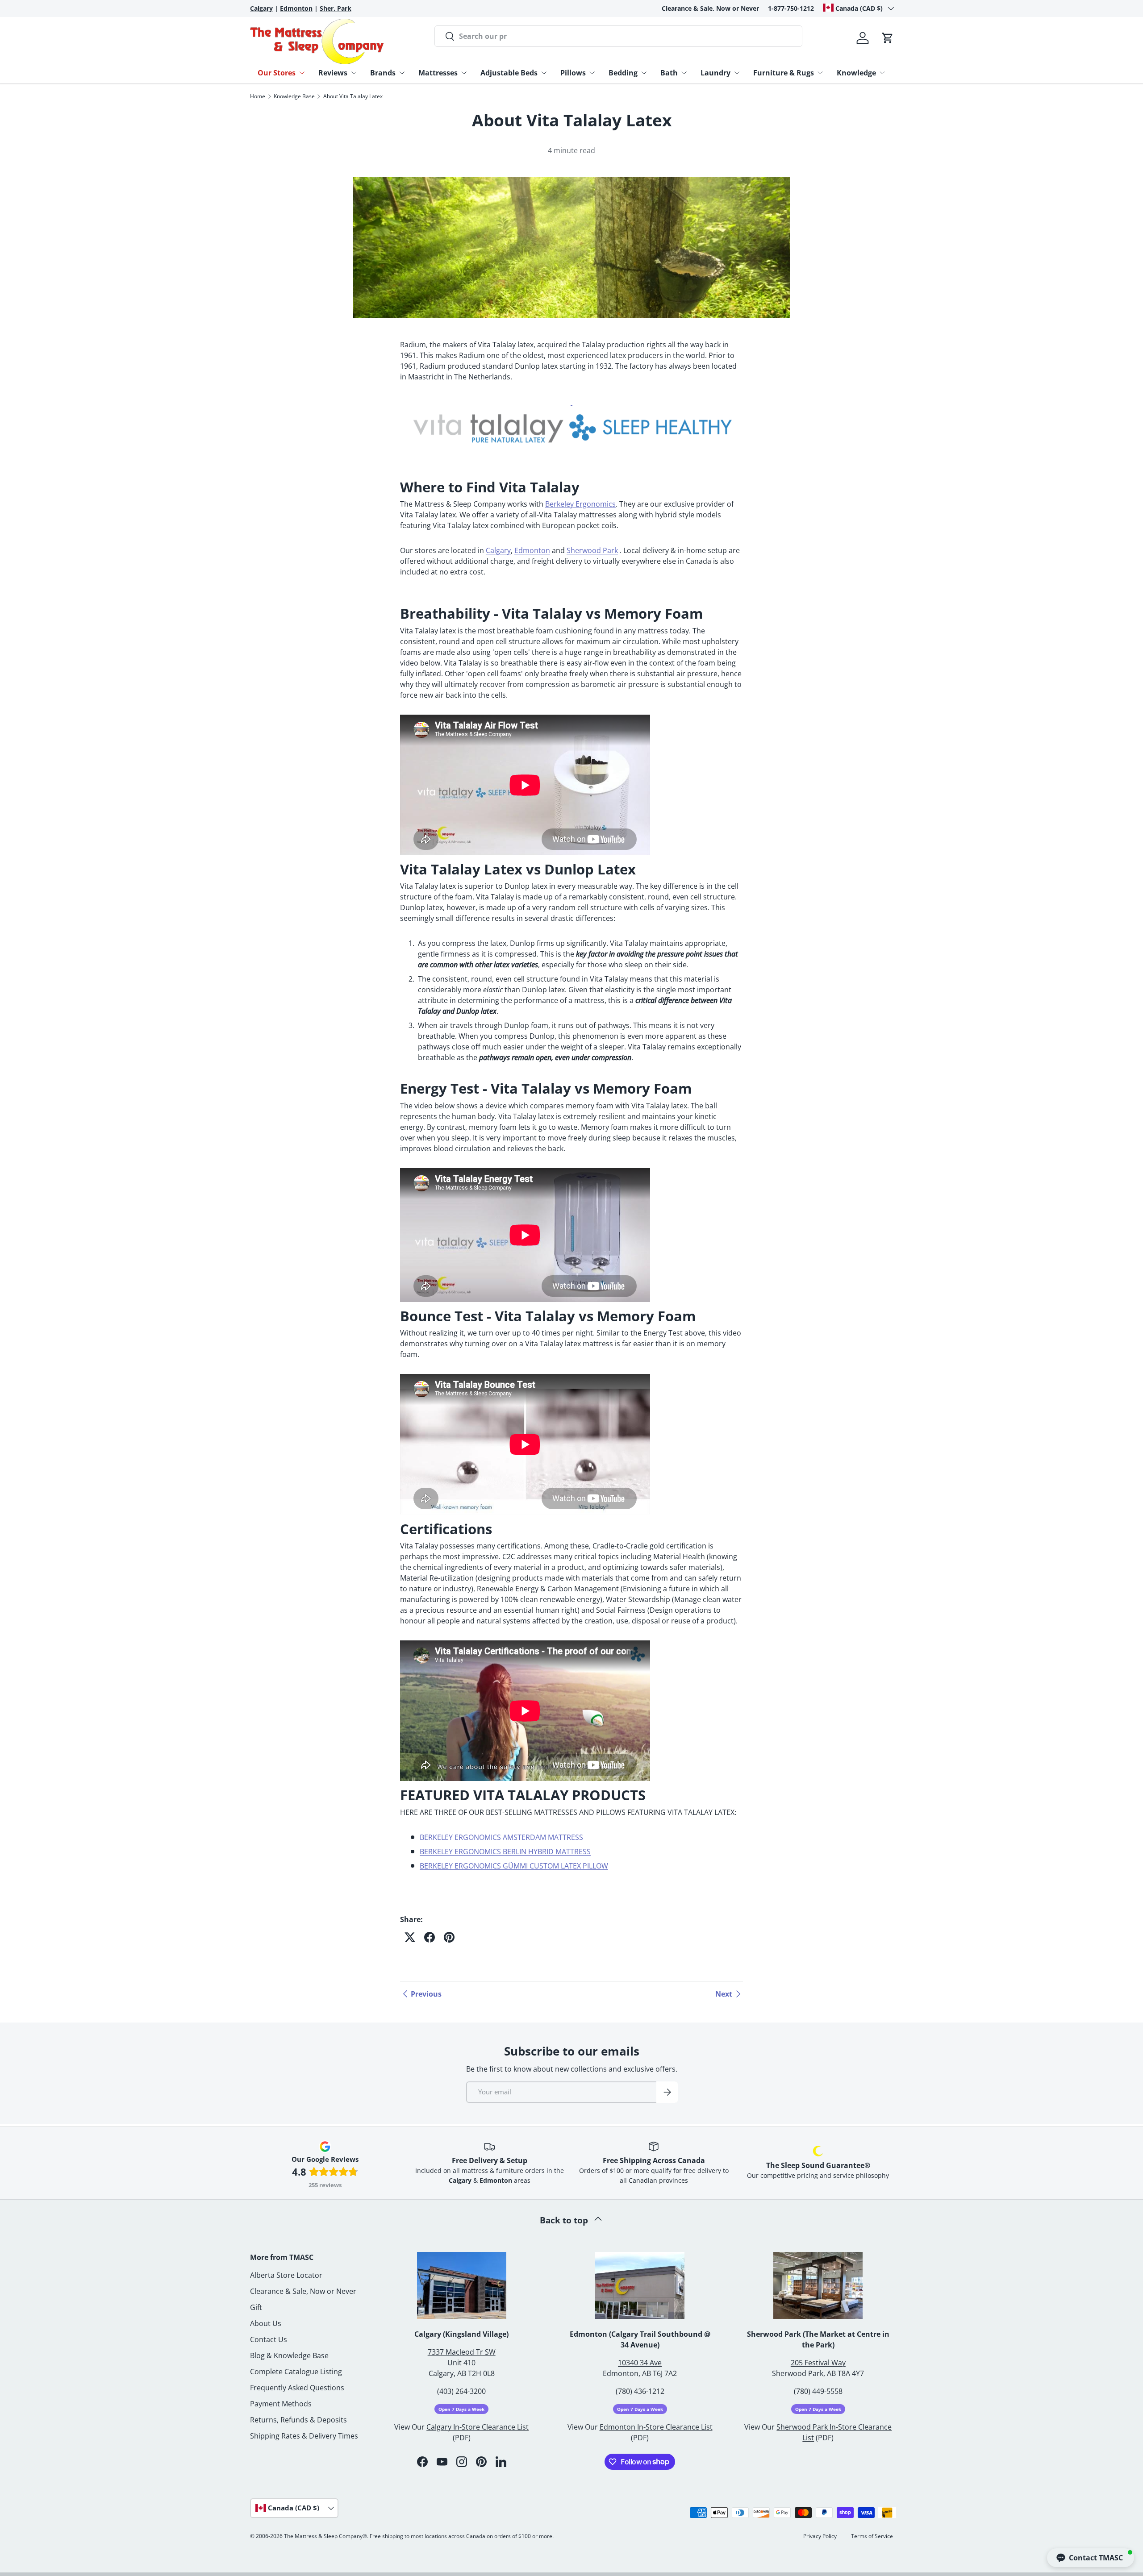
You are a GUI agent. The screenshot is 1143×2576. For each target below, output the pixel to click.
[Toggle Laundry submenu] (737, 73)
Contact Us (269, 2339)
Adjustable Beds (509, 73)
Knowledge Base (294, 96)
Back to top (565, 2220)
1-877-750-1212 (791, 8)
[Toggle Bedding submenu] (644, 73)
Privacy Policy (820, 2536)
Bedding (623, 73)
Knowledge (856, 73)
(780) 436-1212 (640, 2391)
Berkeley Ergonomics (580, 504)
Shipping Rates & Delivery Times (304, 2436)
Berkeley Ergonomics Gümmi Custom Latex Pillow (514, 1866)
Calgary (498, 550)
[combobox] (618, 36)
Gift (256, 2307)
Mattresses (438, 73)
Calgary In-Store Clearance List (478, 2427)
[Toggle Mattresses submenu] (464, 73)
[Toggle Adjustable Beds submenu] (544, 73)
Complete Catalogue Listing (296, 2372)
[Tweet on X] (410, 1937)
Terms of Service (872, 2536)
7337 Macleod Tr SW (462, 2352)
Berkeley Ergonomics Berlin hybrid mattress (505, 1852)
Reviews (333, 73)
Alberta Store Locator (286, 2275)
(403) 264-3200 (461, 2391)
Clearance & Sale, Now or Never (710, 8)
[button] (888, 38)
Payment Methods (281, 2404)
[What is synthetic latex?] (571, 402)
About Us (266, 2323)
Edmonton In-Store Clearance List (656, 2427)
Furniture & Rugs (784, 73)
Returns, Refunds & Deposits (298, 2420)
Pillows (573, 73)
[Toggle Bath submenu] (684, 73)
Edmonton (532, 550)
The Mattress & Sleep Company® (325, 2536)
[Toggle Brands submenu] (402, 73)
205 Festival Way (818, 2363)
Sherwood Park (592, 550)
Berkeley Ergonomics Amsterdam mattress (501, 1837)
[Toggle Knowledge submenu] (882, 73)
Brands (383, 73)
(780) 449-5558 (818, 2391)
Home (258, 96)
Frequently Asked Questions (297, 2388)
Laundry (715, 73)
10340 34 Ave (640, 2363)
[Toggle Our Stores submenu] (302, 73)
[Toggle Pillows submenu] (592, 73)
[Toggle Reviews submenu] (354, 73)
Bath (669, 73)
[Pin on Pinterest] (449, 1937)
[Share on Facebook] (430, 1937)
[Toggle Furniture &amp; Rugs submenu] (820, 73)
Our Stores (277, 73)
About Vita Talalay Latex (353, 96)
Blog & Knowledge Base (289, 2355)
